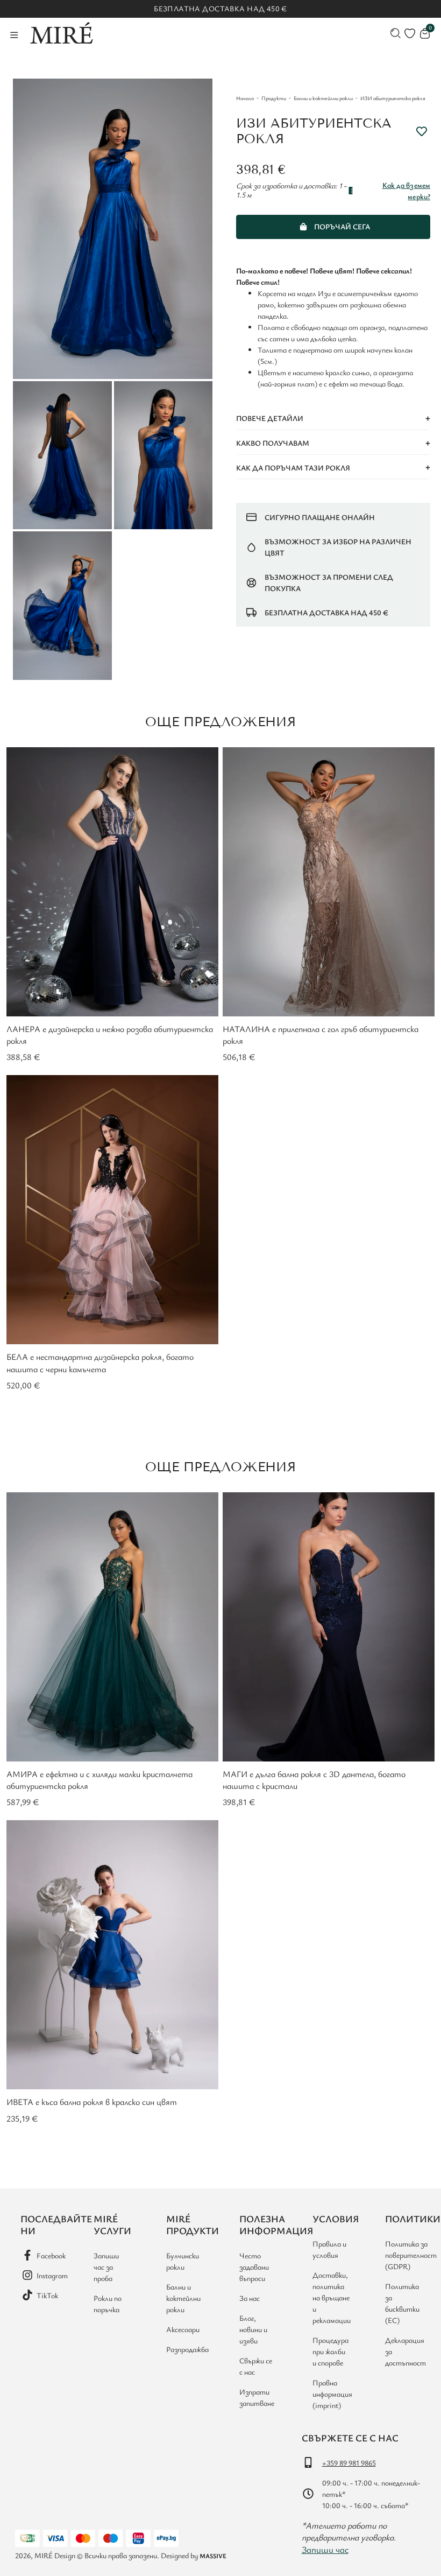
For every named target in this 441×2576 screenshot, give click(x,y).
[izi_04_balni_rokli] (62, 606)
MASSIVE (213, 2556)
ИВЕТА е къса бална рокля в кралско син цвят (92, 2102)
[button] (333, 419)
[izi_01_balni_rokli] (113, 229)
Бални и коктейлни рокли (323, 98)
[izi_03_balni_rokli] (163, 455)
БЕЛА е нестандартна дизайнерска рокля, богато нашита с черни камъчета (100, 1363)
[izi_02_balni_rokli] (62, 455)
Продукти (274, 98)
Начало (245, 98)
